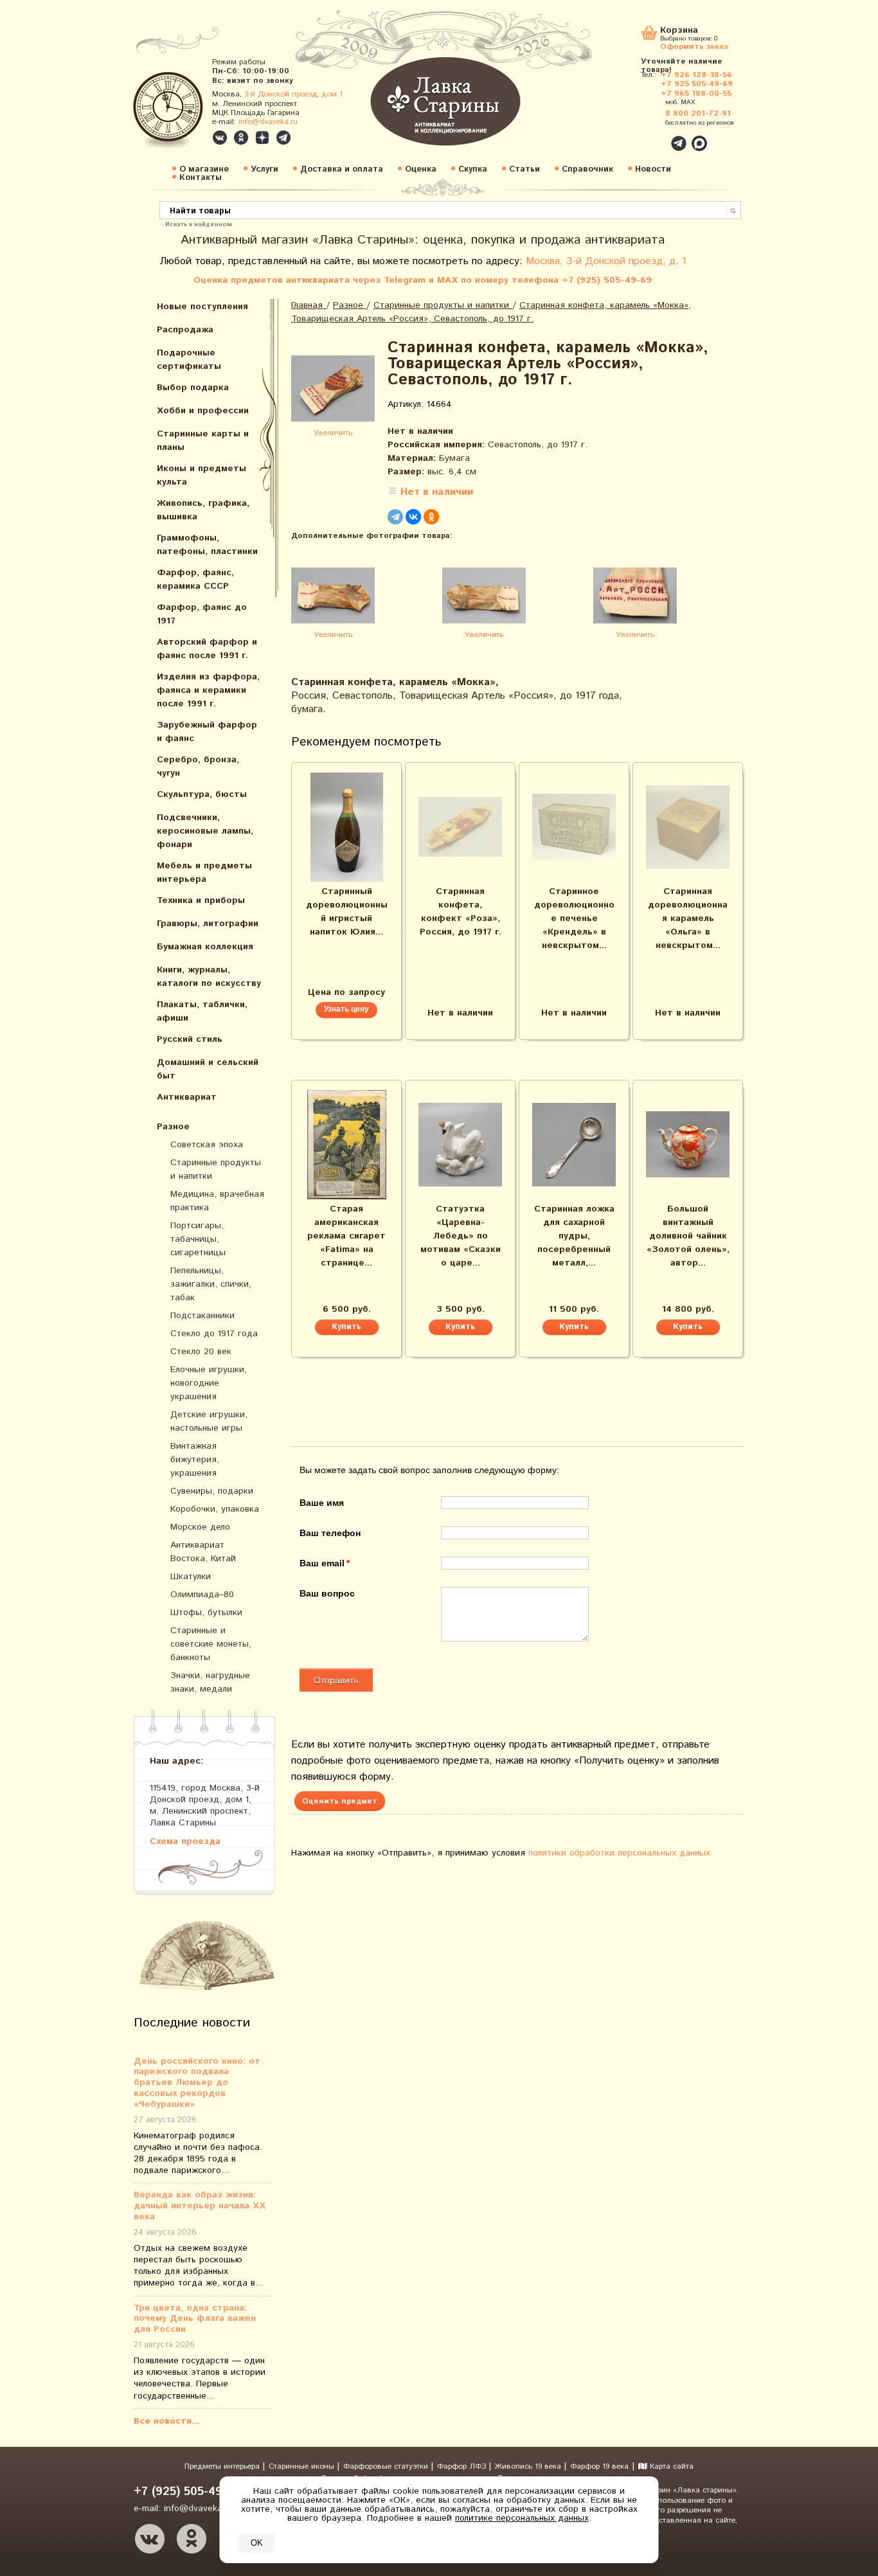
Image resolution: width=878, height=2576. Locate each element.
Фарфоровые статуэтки (387, 2466)
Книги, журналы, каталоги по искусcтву (209, 977)
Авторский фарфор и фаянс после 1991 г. (207, 649)
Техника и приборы (201, 900)
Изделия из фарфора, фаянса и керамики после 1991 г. (208, 690)
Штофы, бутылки (206, 1613)
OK (257, 2543)
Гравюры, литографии (208, 924)
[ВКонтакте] (413, 517)
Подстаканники (202, 1316)
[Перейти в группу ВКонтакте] (220, 138)
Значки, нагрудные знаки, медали (210, 1682)
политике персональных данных (522, 2518)
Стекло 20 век (201, 1352)
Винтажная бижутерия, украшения (195, 1460)
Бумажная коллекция (205, 947)
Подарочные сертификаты (189, 360)
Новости (653, 169)
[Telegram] (395, 517)
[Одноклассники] (431, 517)
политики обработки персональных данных (619, 1853)
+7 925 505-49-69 (697, 84)
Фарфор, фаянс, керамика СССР (195, 579)
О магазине (204, 169)
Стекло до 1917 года (214, 1334)
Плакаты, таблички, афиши (202, 1011)
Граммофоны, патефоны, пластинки (207, 545)
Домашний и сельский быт (208, 1069)
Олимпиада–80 (202, 1595)
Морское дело (200, 1527)
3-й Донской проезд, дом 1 (293, 94)
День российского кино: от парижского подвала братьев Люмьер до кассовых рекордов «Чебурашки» (197, 2083)
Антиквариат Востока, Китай (203, 1552)
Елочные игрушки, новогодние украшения (209, 1383)
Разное (173, 1127)
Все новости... (166, 2421)
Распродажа (185, 330)
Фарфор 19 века (599, 2466)
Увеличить (333, 433)
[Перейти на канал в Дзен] (262, 138)
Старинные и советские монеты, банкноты (211, 1644)
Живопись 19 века (529, 2466)
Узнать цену (346, 1009)
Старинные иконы (303, 2466)
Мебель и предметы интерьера (204, 872)
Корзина (679, 31)
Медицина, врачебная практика (217, 1201)
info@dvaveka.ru (268, 122)
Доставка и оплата (342, 169)
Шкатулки (191, 1577)
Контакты (201, 178)
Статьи (524, 169)
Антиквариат (187, 1097)
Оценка (421, 169)
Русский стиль (190, 1039)
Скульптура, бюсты (202, 794)
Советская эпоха (207, 1145)
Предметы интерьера (223, 2466)
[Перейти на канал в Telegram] (283, 138)
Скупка (473, 169)
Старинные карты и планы (203, 441)
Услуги (264, 169)
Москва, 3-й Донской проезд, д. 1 (606, 261)
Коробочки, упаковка (215, 1509)
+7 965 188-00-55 (696, 94)
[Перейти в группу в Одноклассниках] (241, 138)
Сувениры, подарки (212, 1491)
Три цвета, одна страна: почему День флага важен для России (195, 2319)
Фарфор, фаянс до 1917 (202, 614)
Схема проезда (185, 1841)
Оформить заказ (694, 46)
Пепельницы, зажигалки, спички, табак (211, 1284)
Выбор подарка (193, 388)
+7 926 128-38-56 (696, 75)
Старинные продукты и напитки (216, 1169)
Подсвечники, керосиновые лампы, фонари (205, 831)
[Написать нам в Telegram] (651, 136)
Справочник (587, 169)
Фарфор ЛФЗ (463, 2466)
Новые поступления (202, 307)
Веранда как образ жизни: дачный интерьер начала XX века (200, 2206)
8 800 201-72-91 (698, 113)
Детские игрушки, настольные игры (209, 1421)
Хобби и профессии (203, 411)
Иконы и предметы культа (202, 475)
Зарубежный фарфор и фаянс (207, 732)
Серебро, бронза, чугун (198, 766)
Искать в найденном (199, 224)
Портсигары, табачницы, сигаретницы (198, 1239)
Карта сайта (670, 2466)
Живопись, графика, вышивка (203, 510)
